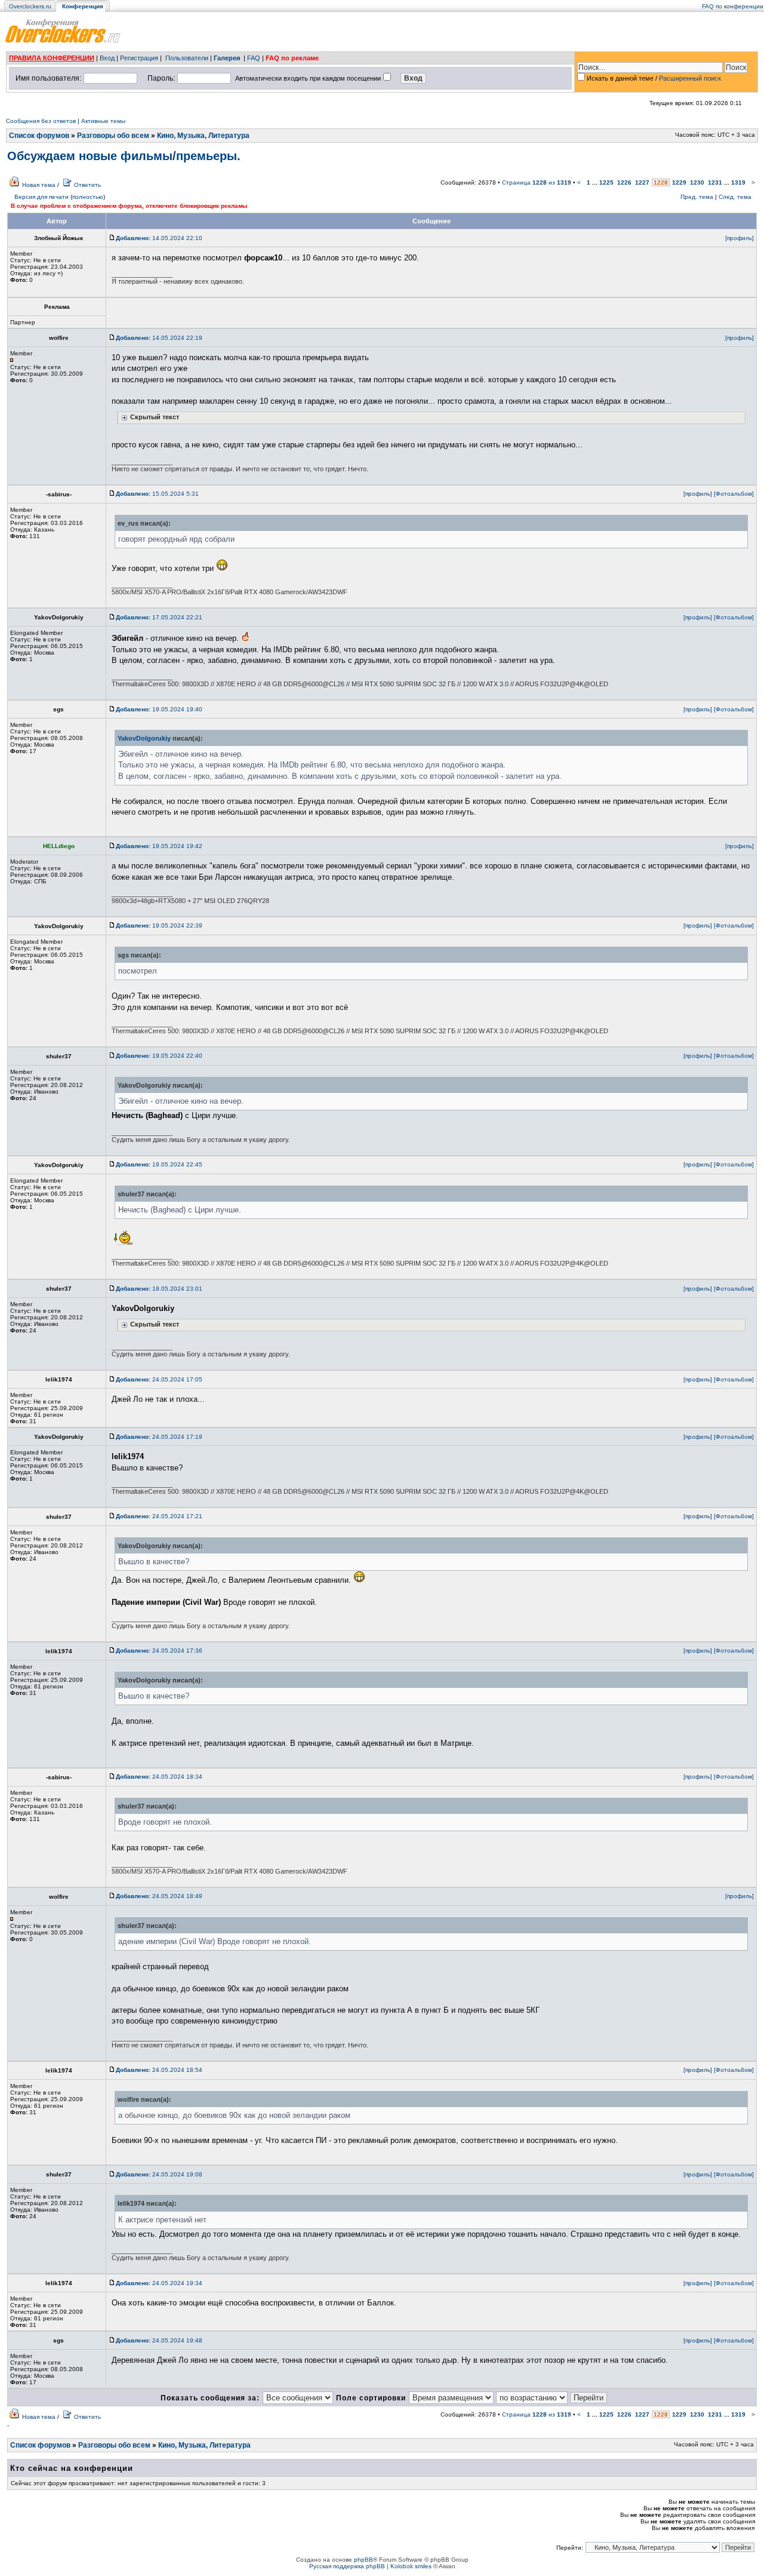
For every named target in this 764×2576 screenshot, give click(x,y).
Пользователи (187, 58)
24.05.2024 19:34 (159, 2283)
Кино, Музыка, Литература (203, 136)
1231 (715, 182)
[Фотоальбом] (734, 494)
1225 (606, 182)
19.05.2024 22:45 (159, 1164)
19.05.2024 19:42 (159, 846)
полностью (88, 197)
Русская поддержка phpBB (347, 2566)
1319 (738, 182)
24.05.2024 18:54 (159, 2070)
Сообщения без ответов (41, 121)
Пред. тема (697, 197)
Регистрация (139, 58)
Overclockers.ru (30, 6)
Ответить (87, 185)
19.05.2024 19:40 (159, 709)
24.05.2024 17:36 (159, 1651)
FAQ (254, 58)
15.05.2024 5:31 (157, 494)
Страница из (537, 182)
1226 (624, 182)
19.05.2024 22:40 (159, 1056)
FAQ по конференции (733, 6)
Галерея (227, 58)
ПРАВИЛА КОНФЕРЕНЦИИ (52, 58)
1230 (697, 182)
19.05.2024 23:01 (159, 1289)
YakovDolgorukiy (144, 738)
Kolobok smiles (411, 2566)
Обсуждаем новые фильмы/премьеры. (124, 156)
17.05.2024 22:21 (159, 617)
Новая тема (39, 185)
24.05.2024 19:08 (159, 2174)
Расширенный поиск (690, 78)
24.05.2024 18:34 (159, 1777)
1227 (642, 182)
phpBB (363, 2560)
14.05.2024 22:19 (159, 338)
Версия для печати (41, 197)
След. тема (735, 197)
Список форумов (39, 136)
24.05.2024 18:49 (159, 1896)
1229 (679, 182)
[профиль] (740, 238)
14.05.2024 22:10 (159, 238)
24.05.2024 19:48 (159, 2340)
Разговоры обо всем (113, 136)
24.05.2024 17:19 (159, 1437)
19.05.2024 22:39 (159, 925)
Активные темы (103, 121)
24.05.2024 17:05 (159, 1379)
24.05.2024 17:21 (159, 1516)
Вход (107, 58)
